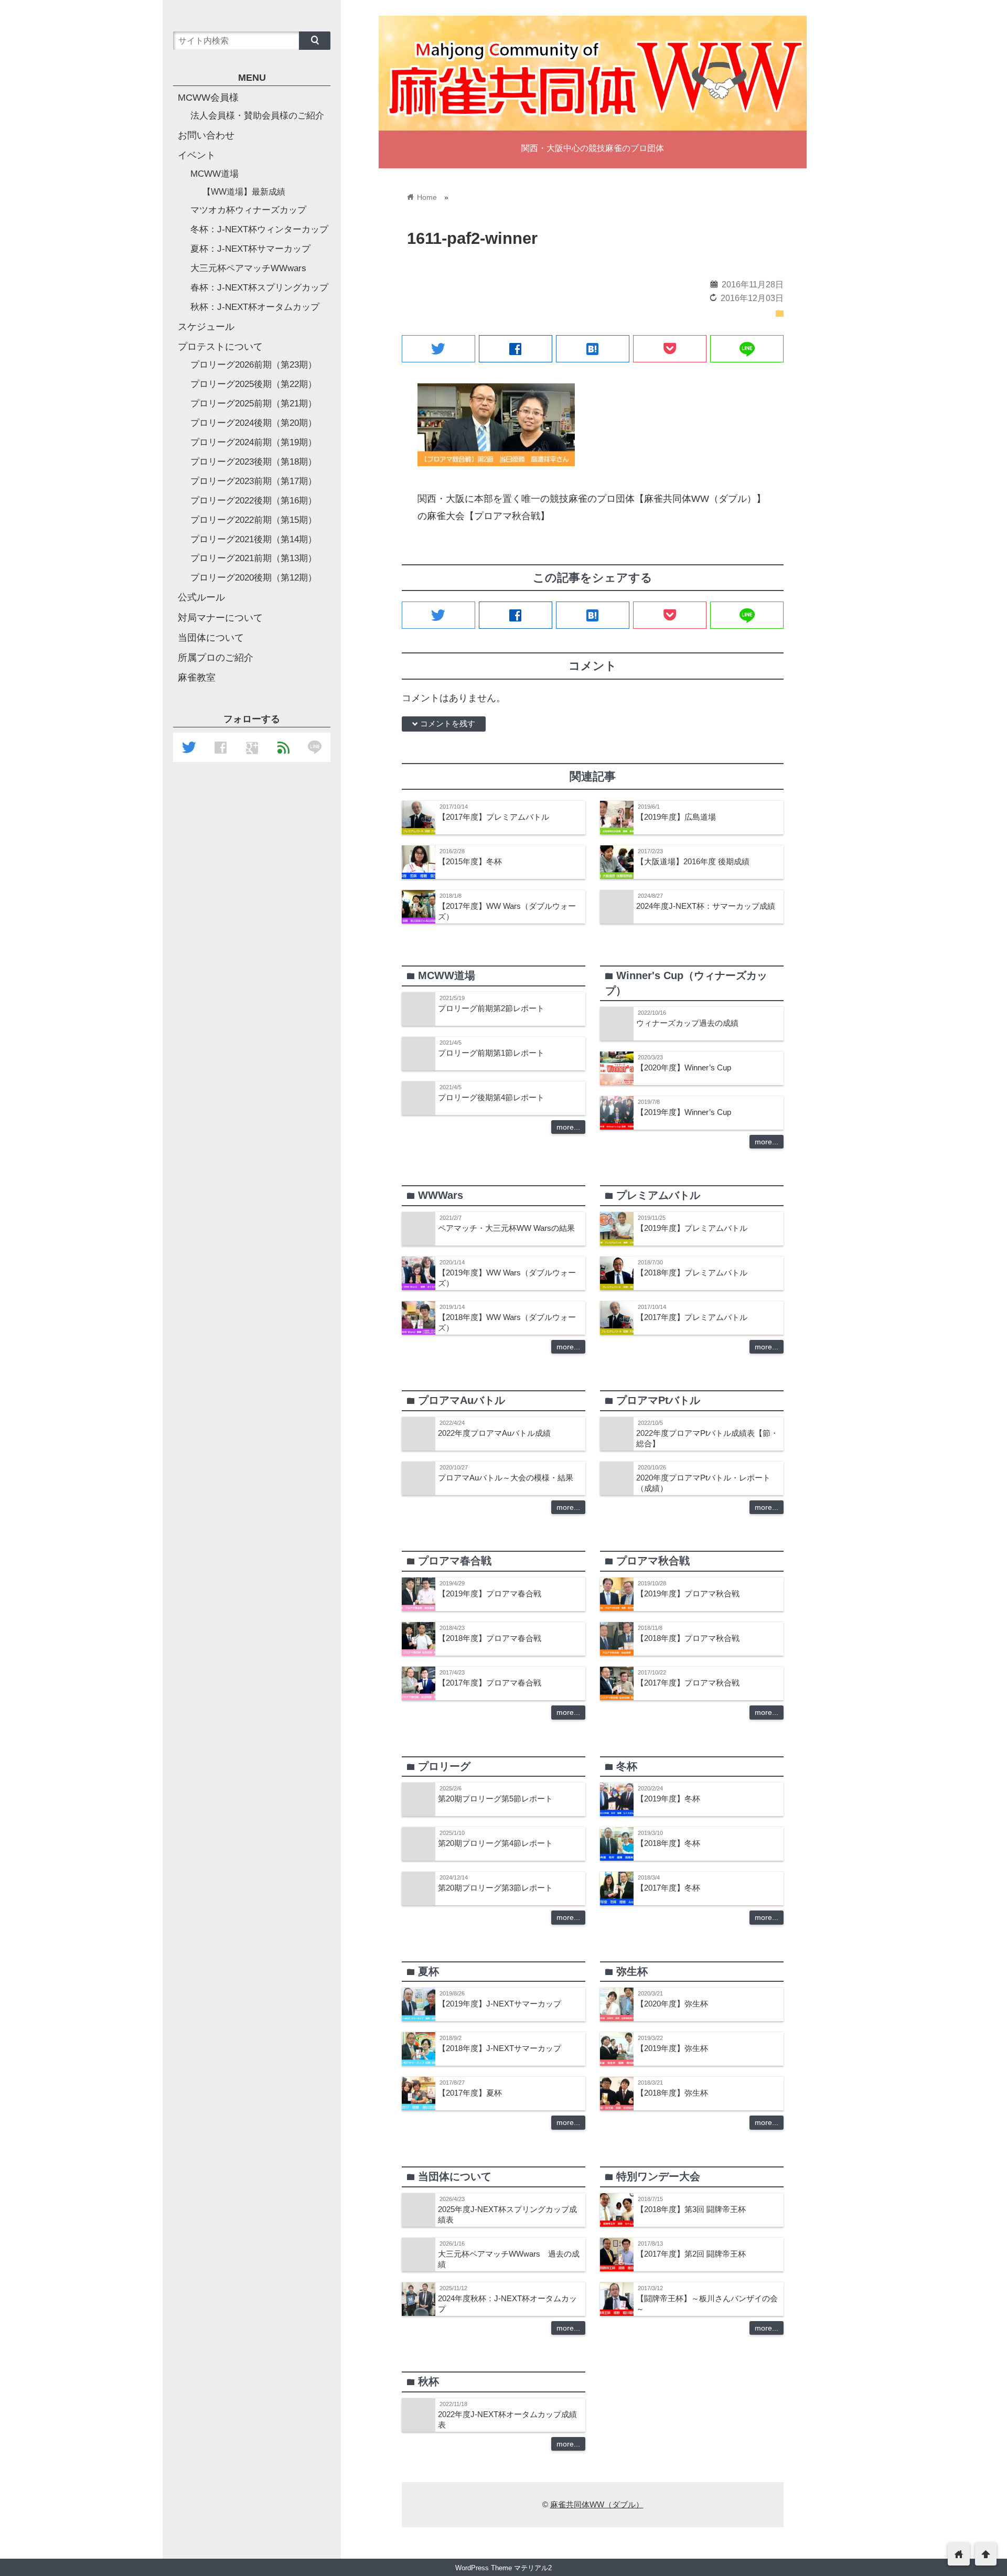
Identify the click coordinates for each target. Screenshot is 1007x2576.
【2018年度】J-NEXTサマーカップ (500, 2048)
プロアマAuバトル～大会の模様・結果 (506, 1478)
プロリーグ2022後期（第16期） (254, 501)
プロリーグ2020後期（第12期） (254, 578)
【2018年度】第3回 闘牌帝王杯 (691, 2209)
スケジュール (206, 327)
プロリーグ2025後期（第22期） (254, 384)
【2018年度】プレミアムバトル (692, 1273)
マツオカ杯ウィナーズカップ (248, 210)
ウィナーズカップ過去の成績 (687, 1023)
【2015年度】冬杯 (470, 861)
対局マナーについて (220, 618)
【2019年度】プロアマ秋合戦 (688, 1593)
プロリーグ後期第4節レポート (491, 1097)
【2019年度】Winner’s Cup (684, 1112)
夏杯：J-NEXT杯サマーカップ (250, 249)
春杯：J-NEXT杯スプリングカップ (259, 288)
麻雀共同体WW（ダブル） (597, 2504)
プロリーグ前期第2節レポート (491, 1008)
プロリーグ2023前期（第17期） (254, 481)
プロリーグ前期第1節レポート (491, 1053)
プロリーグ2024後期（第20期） (254, 423)
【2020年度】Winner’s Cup (684, 1067)
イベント (197, 155)
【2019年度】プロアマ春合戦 (490, 1593)
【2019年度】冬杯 (668, 1799)
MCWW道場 (215, 174)
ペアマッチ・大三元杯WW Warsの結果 (506, 1228)
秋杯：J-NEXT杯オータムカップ (255, 307)
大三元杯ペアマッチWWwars (248, 268)
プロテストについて (220, 347)
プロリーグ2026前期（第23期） (254, 365)
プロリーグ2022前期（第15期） (254, 520)
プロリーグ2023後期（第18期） (254, 462)
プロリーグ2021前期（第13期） (254, 558)
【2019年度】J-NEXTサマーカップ (500, 2004)
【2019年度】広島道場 (676, 817)
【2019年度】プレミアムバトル (692, 1228)
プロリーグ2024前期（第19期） (254, 442)
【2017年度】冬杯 (668, 1888)
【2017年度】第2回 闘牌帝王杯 (691, 2254)
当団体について (211, 638)
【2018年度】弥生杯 (672, 2093)
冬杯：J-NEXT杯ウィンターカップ (259, 229)
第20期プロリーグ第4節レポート (495, 1843)
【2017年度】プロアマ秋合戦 (688, 1683)
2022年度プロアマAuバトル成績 (494, 1433)
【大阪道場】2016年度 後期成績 (693, 861)
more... (568, 1127)
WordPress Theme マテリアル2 (504, 2568)
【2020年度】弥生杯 (672, 2004)
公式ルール (201, 597)
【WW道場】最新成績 (244, 191)
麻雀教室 (197, 678)
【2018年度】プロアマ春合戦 (490, 1638)
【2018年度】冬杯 (668, 1843)
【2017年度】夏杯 (470, 2093)
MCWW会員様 (208, 98)
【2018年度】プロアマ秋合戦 (688, 1638)
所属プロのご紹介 (216, 658)
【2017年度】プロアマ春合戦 (490, 1683)
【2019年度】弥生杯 (672, 2048)
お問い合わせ (206, 135)
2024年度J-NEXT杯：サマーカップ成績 (706, 906)
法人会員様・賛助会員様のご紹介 (257, 116)
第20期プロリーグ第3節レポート (495, 1888)
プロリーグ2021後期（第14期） (254, 539)
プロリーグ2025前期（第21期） (254, 404)
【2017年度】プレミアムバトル (494, 817)
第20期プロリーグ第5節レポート (495, 1799)
